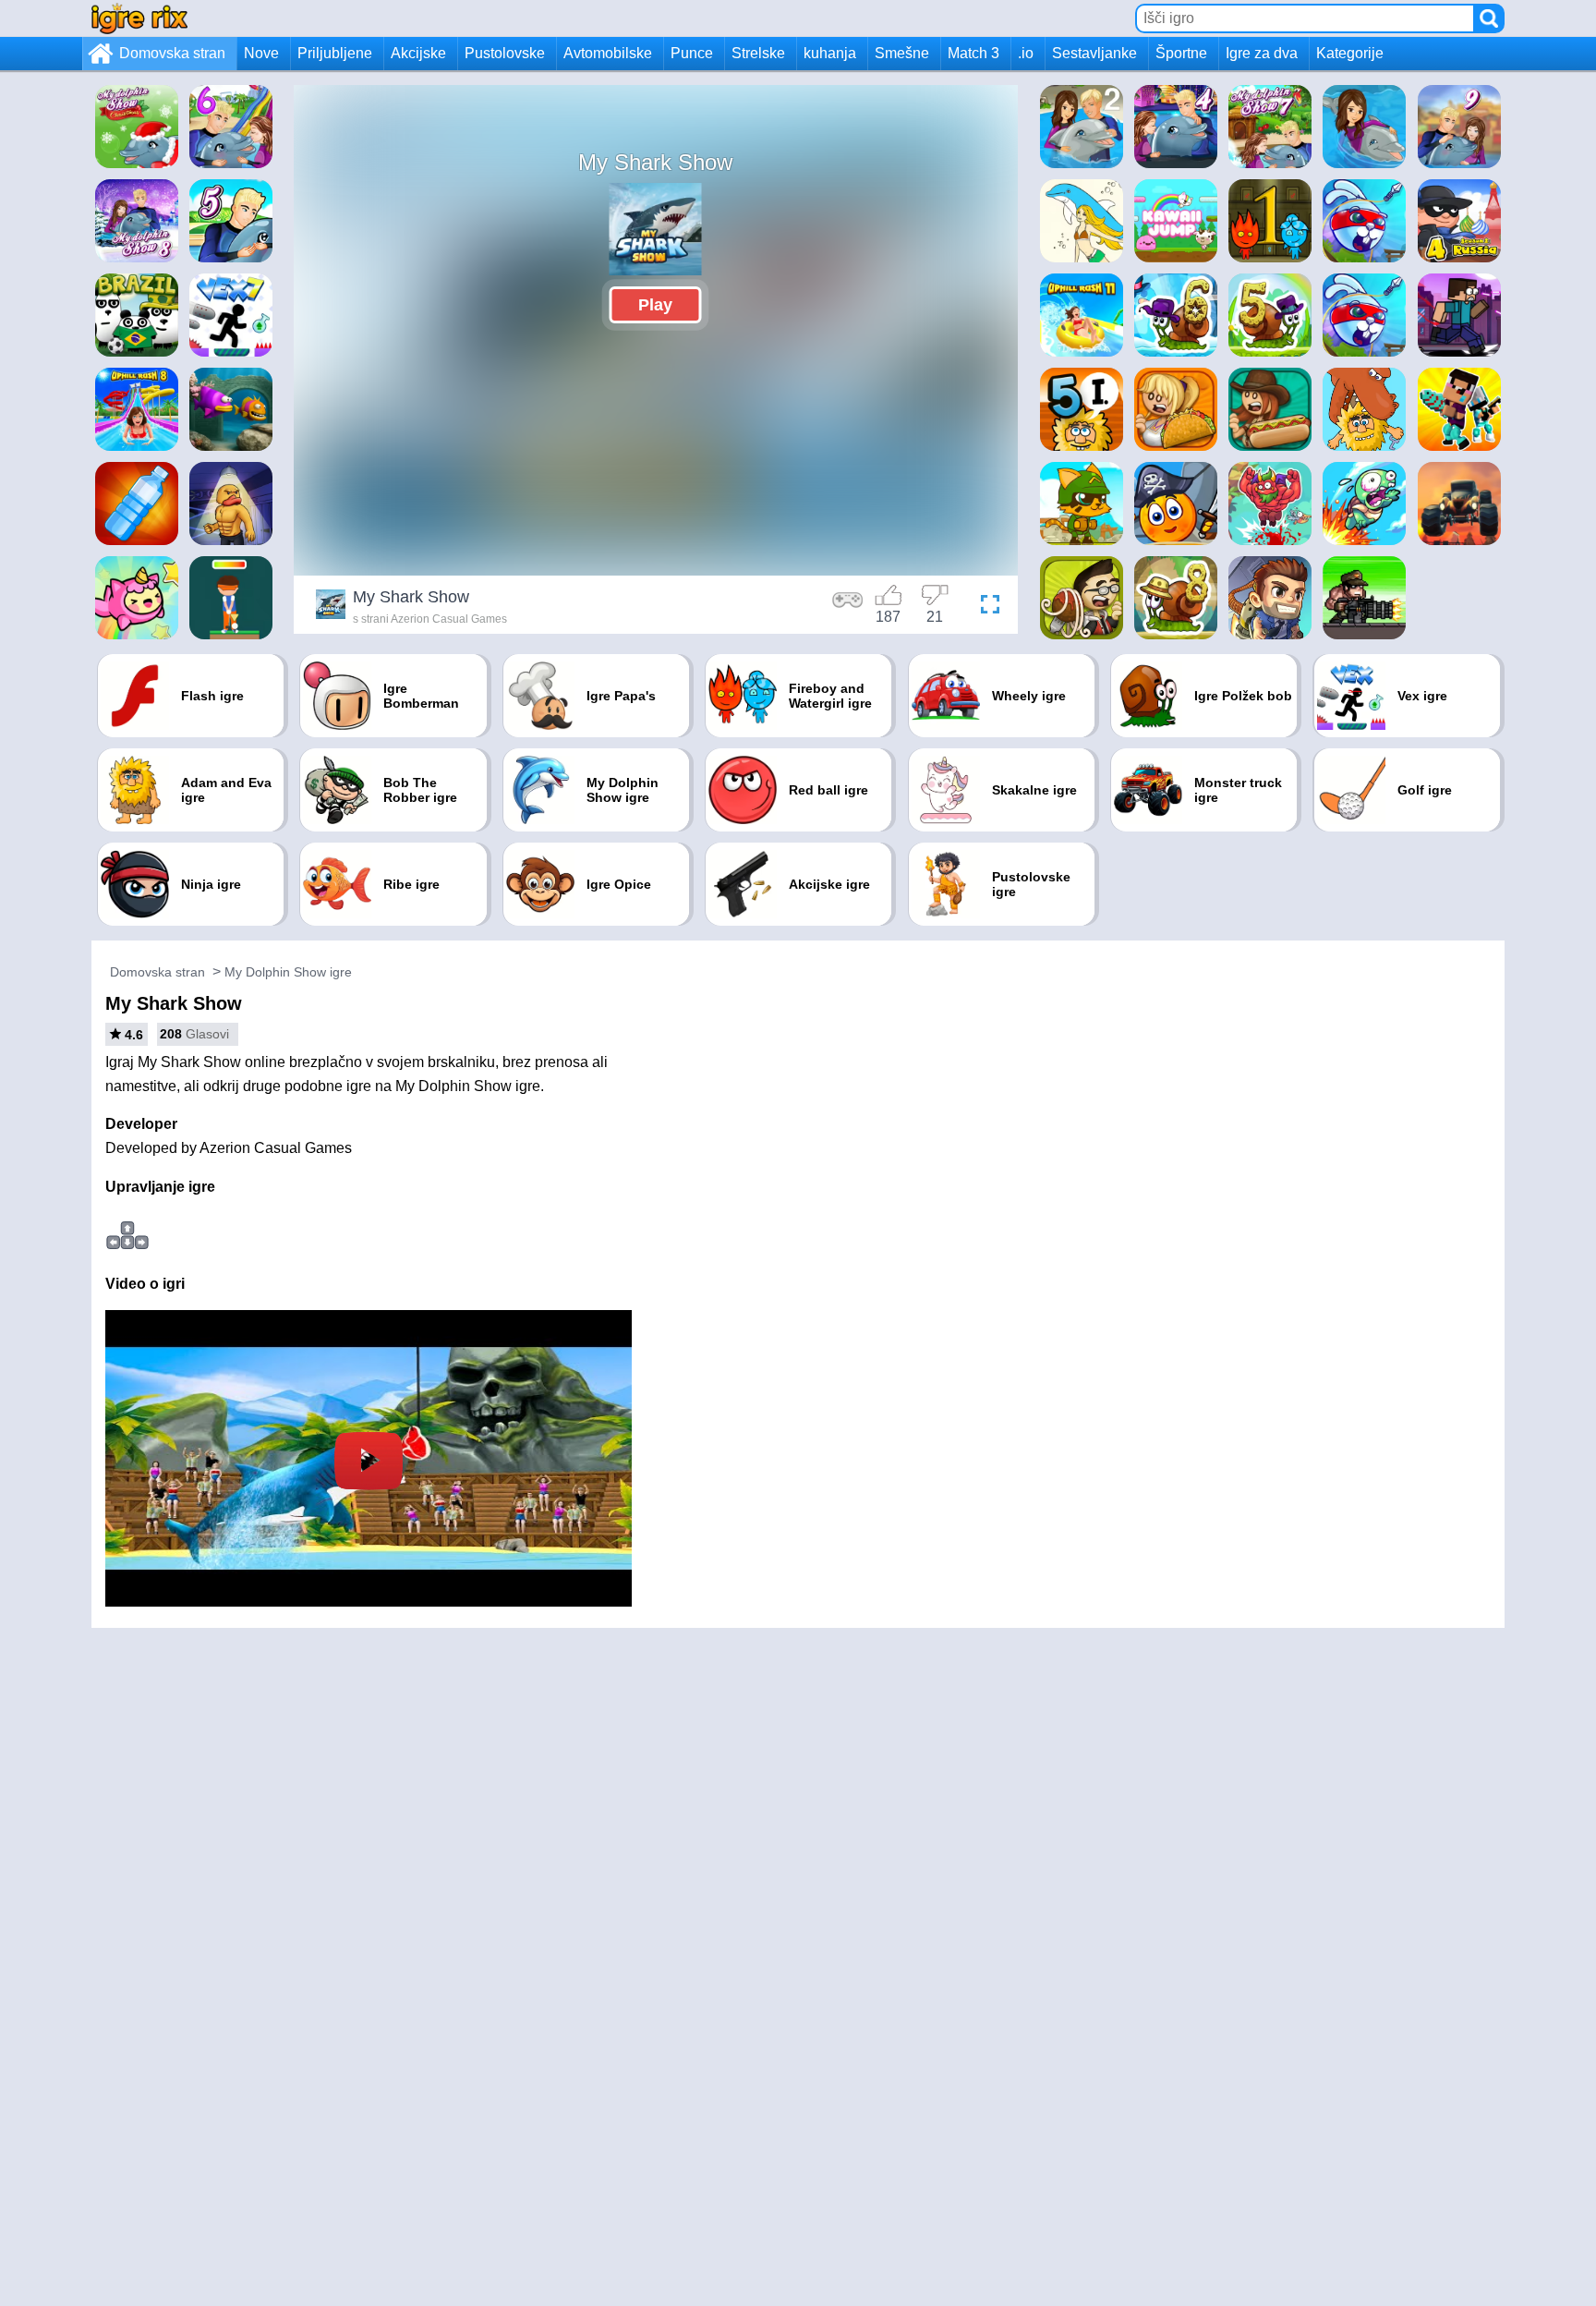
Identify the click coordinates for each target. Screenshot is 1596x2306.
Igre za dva (1262, 53)
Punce (692, 53)
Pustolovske (505, 53)
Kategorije (1350, 53)
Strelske (758, 53)
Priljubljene (335, 53)
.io (1026, 53)
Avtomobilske (608, 53)
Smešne (902, 53)
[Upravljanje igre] (848, 607)
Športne (1181, 53)
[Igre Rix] (139, 18)
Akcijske (418, 53)
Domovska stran (172, 53)
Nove (261, 53)
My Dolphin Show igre (288, 972)
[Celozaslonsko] (985, 607)
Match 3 (973, 53)
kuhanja (830, 53)
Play (655, 305)
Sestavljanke (1094, 53)
